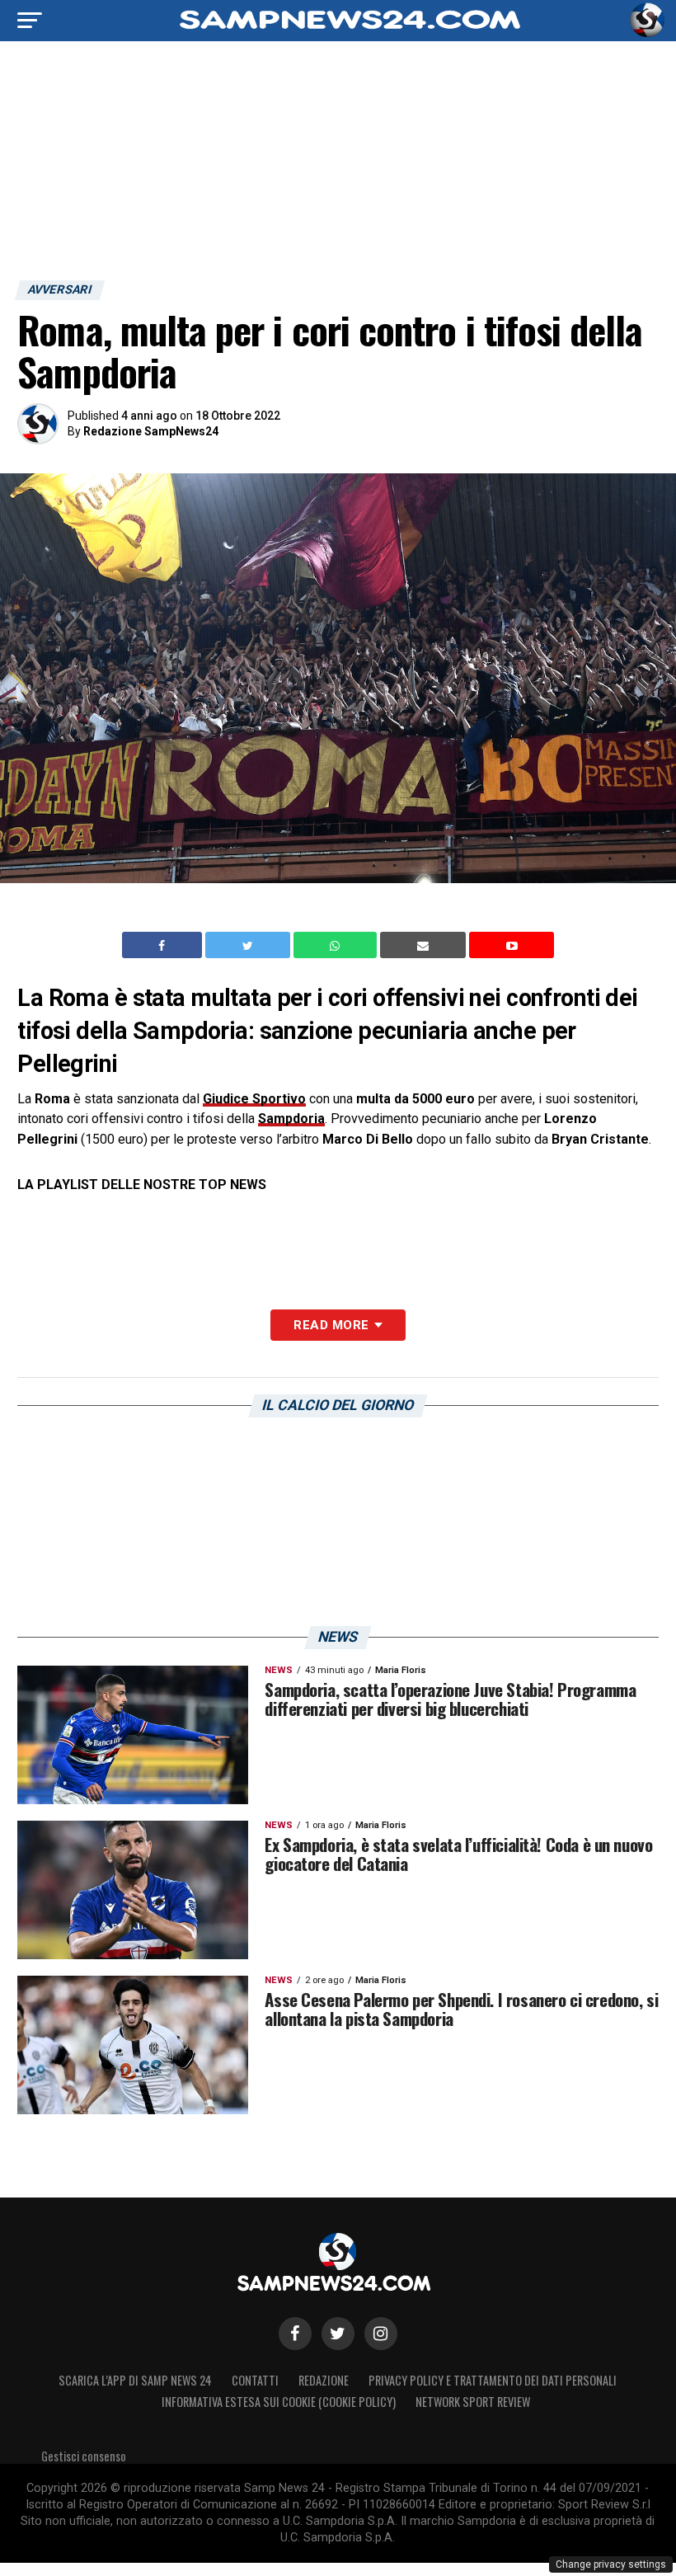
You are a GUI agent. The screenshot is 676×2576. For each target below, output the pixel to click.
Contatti (255, 2380)
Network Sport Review (473, 2402)
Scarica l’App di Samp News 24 (135, 2380)
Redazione (324, 2380)
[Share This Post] (337, 945)
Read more (331, 1325)
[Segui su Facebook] (295, 2334)
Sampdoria (291, 1119)
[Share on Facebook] (164, 945)
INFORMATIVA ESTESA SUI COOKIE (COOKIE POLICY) (279, 2402)
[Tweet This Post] (249, 945)
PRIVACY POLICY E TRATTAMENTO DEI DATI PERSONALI (493, 2380)
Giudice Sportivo (254, 1099)
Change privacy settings (611, 2564)
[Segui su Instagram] (381, 2334)
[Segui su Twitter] (338, 2334)
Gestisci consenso (84, 2456)
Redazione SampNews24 (151, 431)
